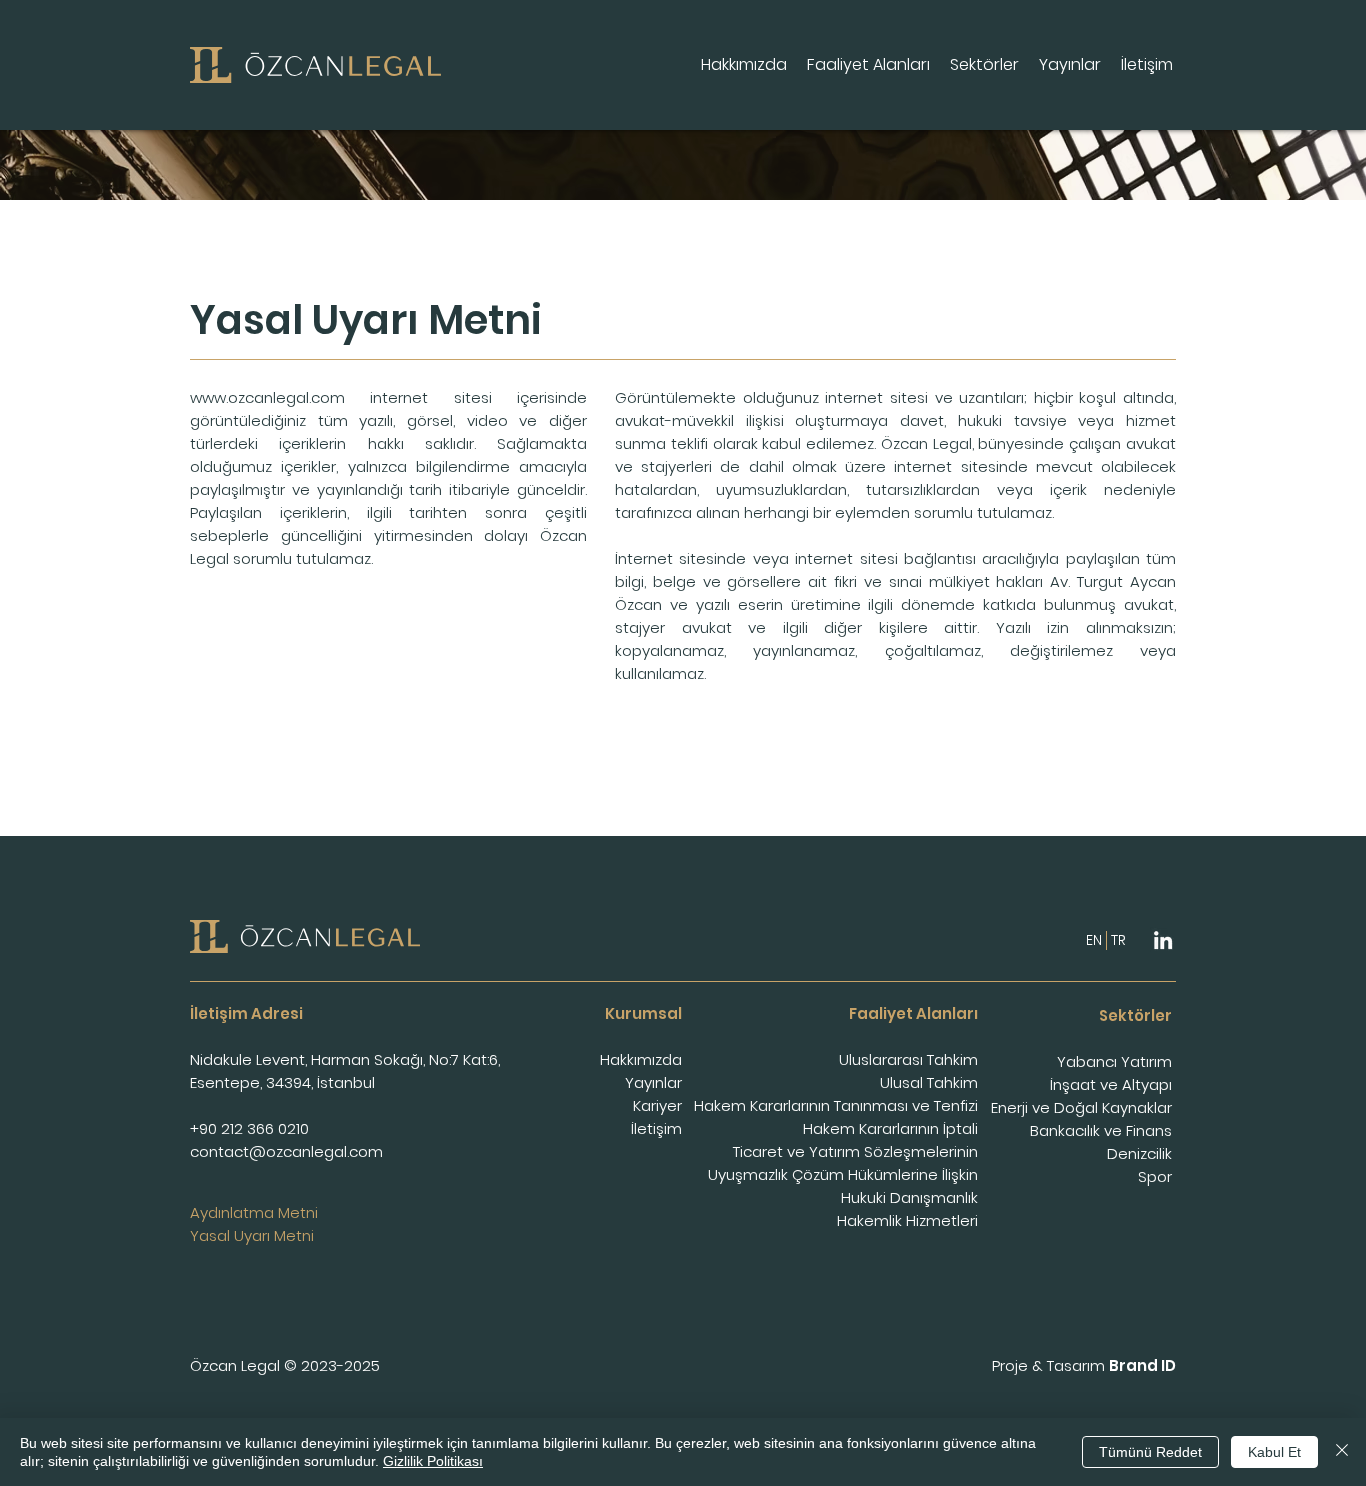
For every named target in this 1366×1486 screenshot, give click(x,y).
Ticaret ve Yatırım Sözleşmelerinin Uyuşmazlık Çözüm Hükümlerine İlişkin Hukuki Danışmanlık (843, 1174)
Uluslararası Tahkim (908, 1059)
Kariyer (657, 1105)
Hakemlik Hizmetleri (907, 1220)
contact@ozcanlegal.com (286, 1151)
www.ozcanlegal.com (267, 397)
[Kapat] (1342, 1452)
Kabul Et (1274, 1452)
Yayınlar (653, 1082)
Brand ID (1142, 1365)
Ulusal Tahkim (929, 1082)
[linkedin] (1163, 940)
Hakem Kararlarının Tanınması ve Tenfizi (836, 1105)
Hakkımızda (641, 1059)
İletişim (656, 1128)
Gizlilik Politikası (433, 1461)
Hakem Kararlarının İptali (890, 1128)
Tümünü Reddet (1150, 1452)
